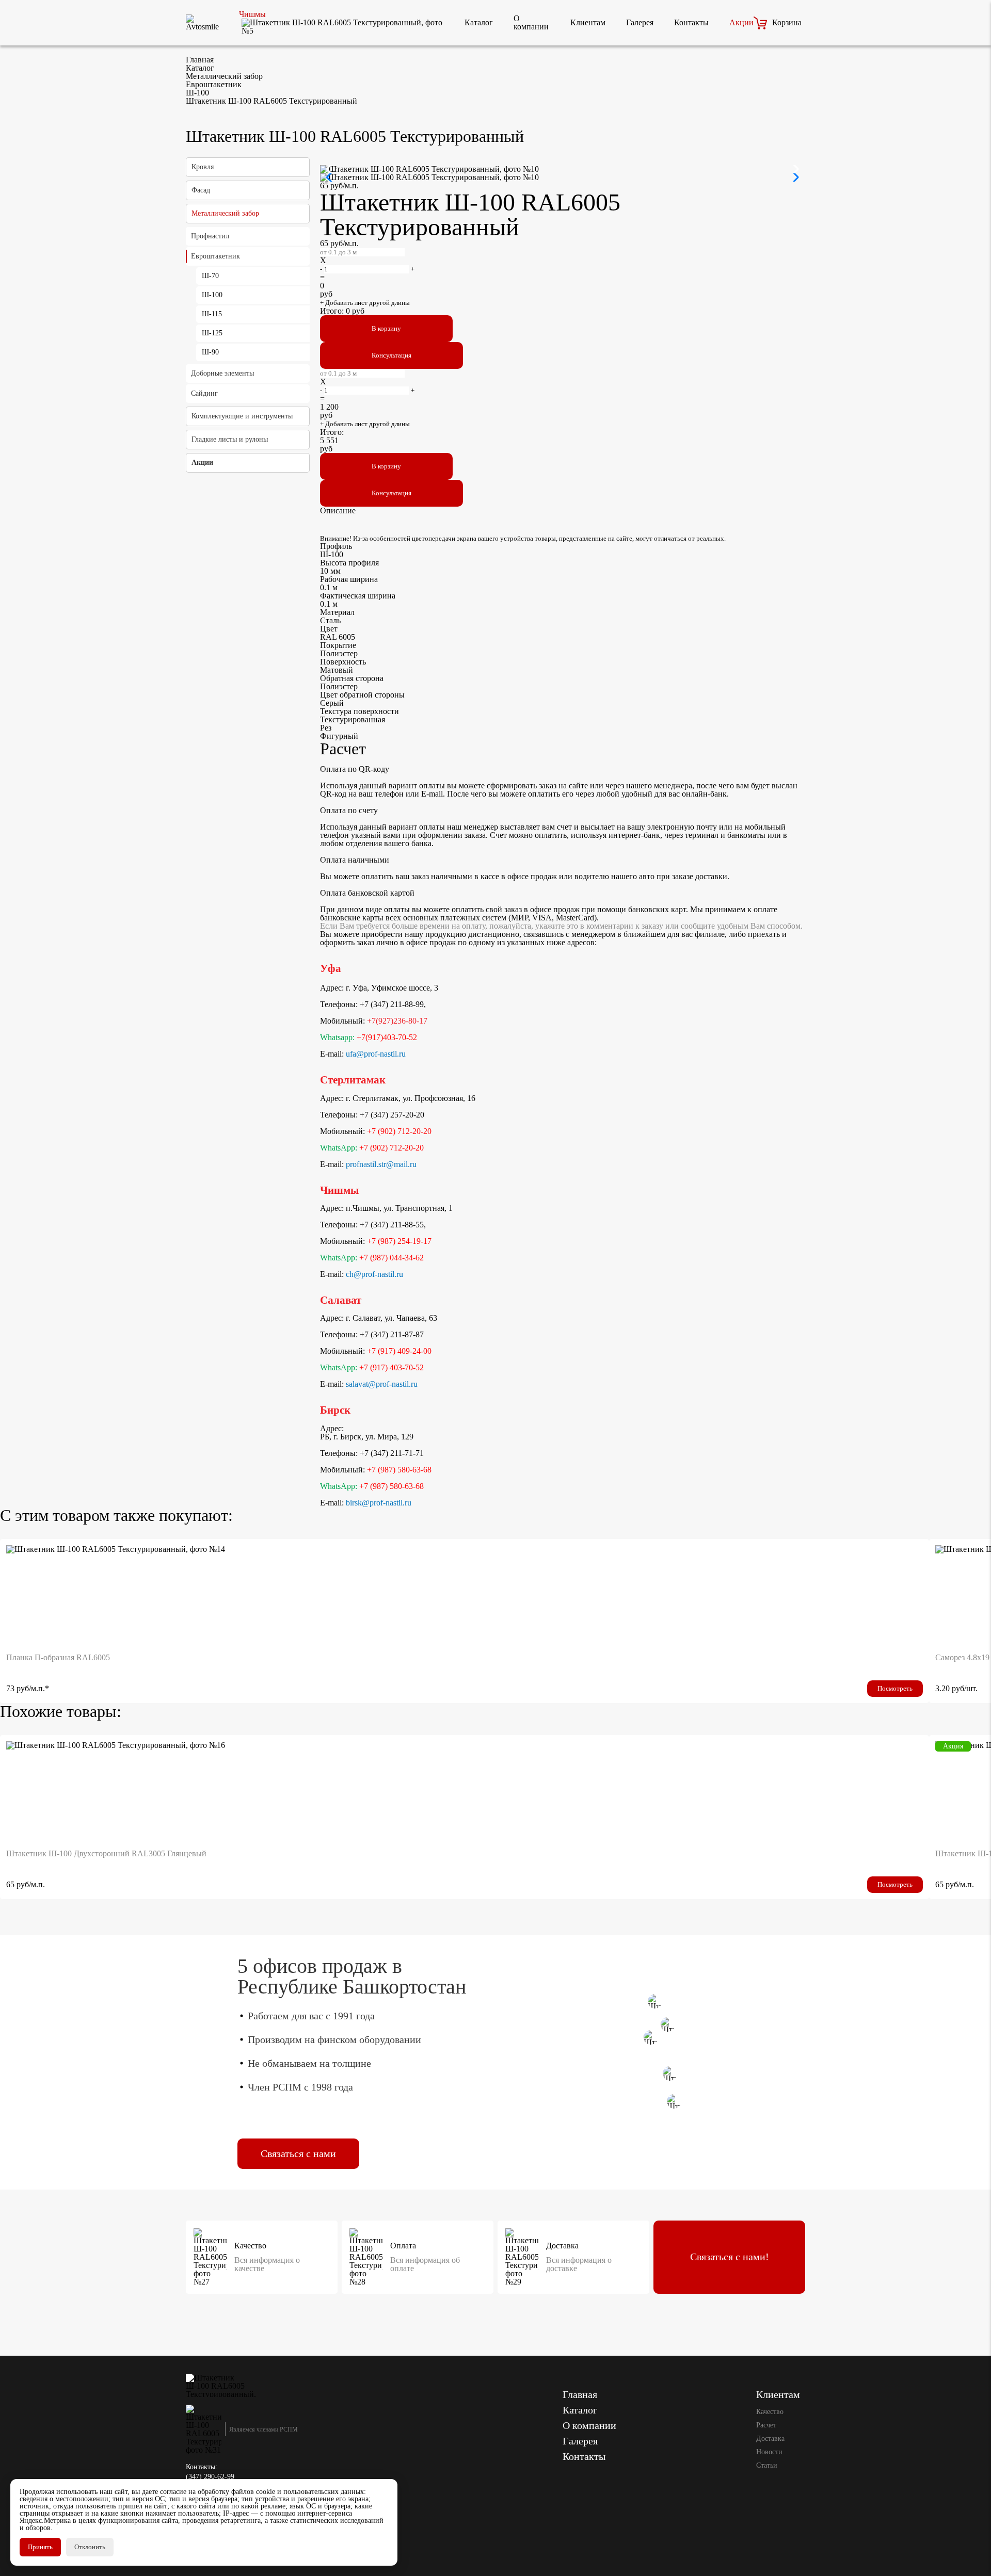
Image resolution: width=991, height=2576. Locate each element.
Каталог (479, 22)
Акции (741, 22)
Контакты (691, 22)
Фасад (201, 190)
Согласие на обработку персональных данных (257, 2554)
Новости (769, 2452)
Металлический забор (225, 213)
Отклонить (90, 2547)
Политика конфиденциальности (235, 2532)
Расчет (766, 2425)
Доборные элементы (222, 373)
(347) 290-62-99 (210, 2477)
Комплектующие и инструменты (242, 416)
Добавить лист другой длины (365, 303)
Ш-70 (210, 276)
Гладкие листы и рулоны (230, 439)
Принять (40, 2547)
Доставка (770, 2439)
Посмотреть (895, 1688)
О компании (531, 22)
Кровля (203, 167)
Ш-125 (212, 333)
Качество (770, 2412)
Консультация (391, 355)
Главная (580, 2394)
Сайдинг (204, 393)
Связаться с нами (298, 2153)
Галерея (640, 22)
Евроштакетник (215, 256)
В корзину (386, 328)
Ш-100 (212, 295)
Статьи (767, 2465)
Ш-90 (210, 352)
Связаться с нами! (730, 2257)
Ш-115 (212, 314)
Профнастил (210, 236)
